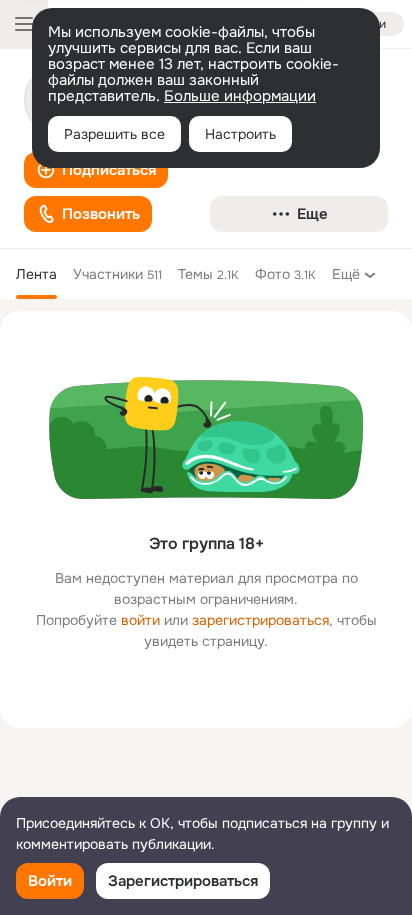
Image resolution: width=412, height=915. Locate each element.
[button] (96, 170)
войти (140, 620)
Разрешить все (114, 134)
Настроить (240, 134)
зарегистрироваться (260, 620)
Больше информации (240, 96)
